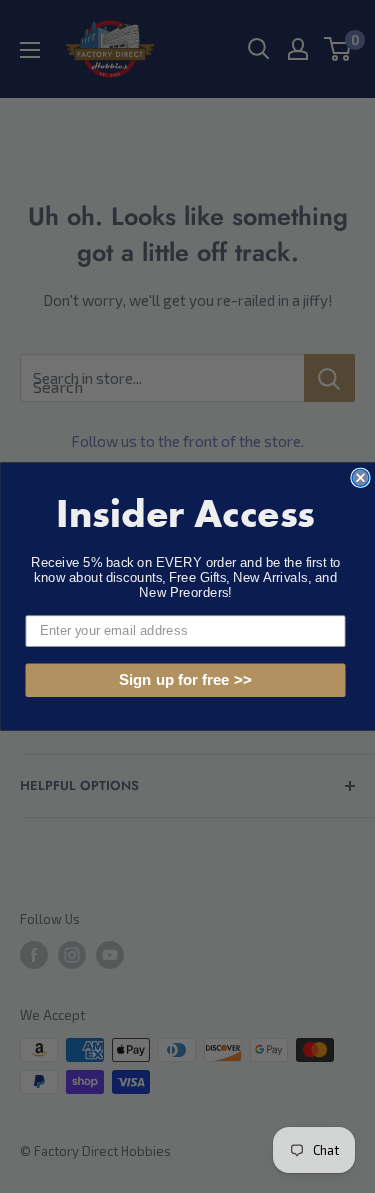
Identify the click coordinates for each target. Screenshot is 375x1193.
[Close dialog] (360, 477)
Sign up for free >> (184, 680)
